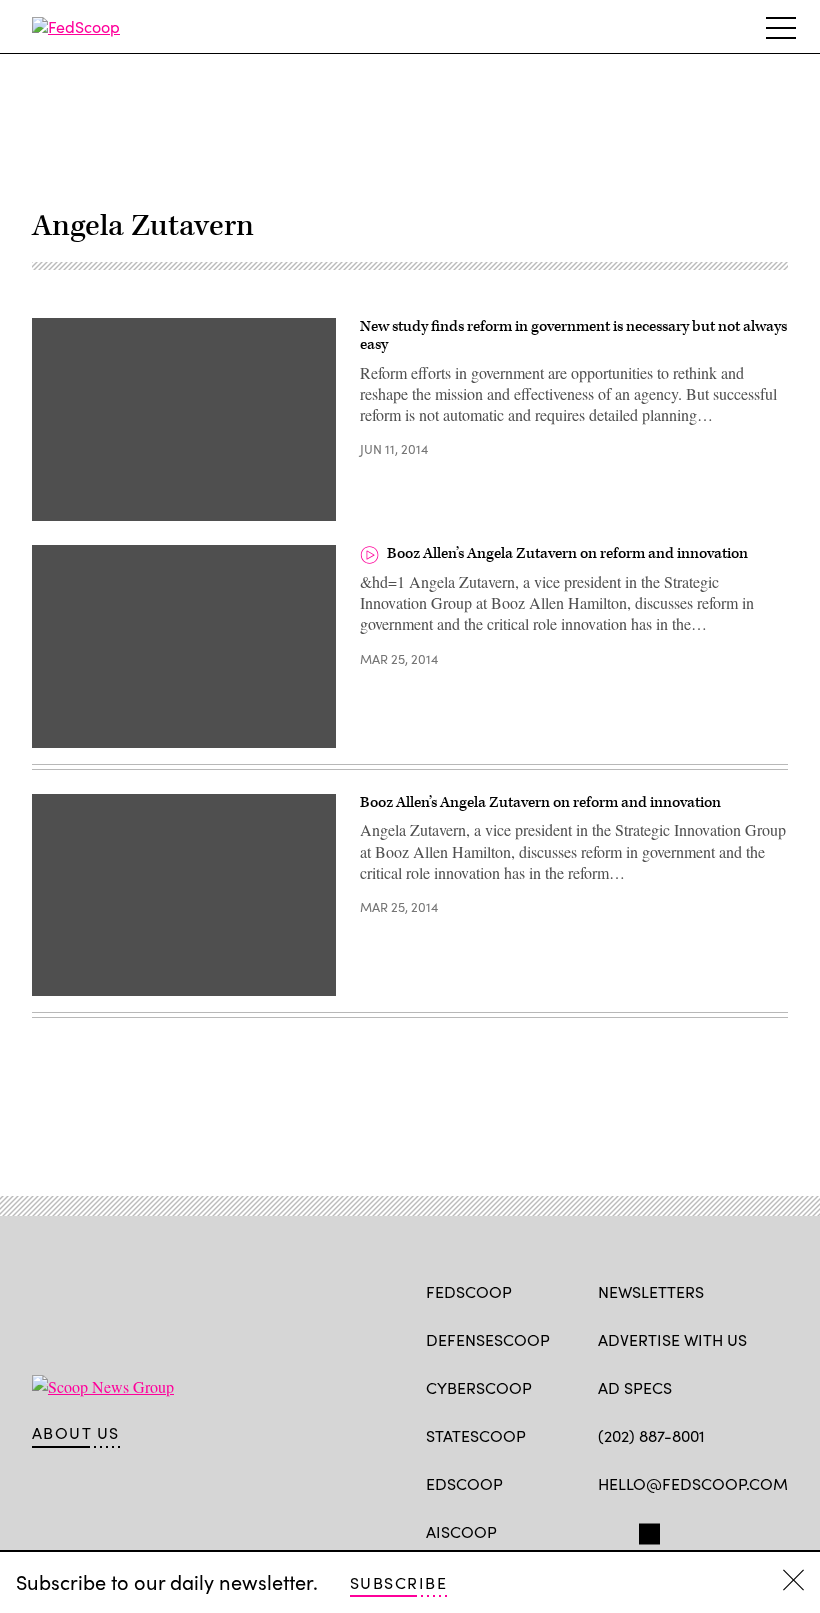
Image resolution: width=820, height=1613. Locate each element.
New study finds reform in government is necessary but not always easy (573, 335)
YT (755, 1530)
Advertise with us (672, 1339)
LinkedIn (686, 1530)
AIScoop (461, 1531)
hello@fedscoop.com (693, 1483)
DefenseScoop (488, 1339)
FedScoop (469, 1291)
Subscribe (398, 1582)
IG (717, 1530)
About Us (76, 1433)
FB (607, 1530)
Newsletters (651, 1291)
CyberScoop (479, 1387)
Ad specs (635, 1387)
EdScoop (464, 1483)
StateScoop (476, 1435)
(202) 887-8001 (651, 1435)
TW (646, 1530)
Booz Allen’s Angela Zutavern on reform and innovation (567, 553)
